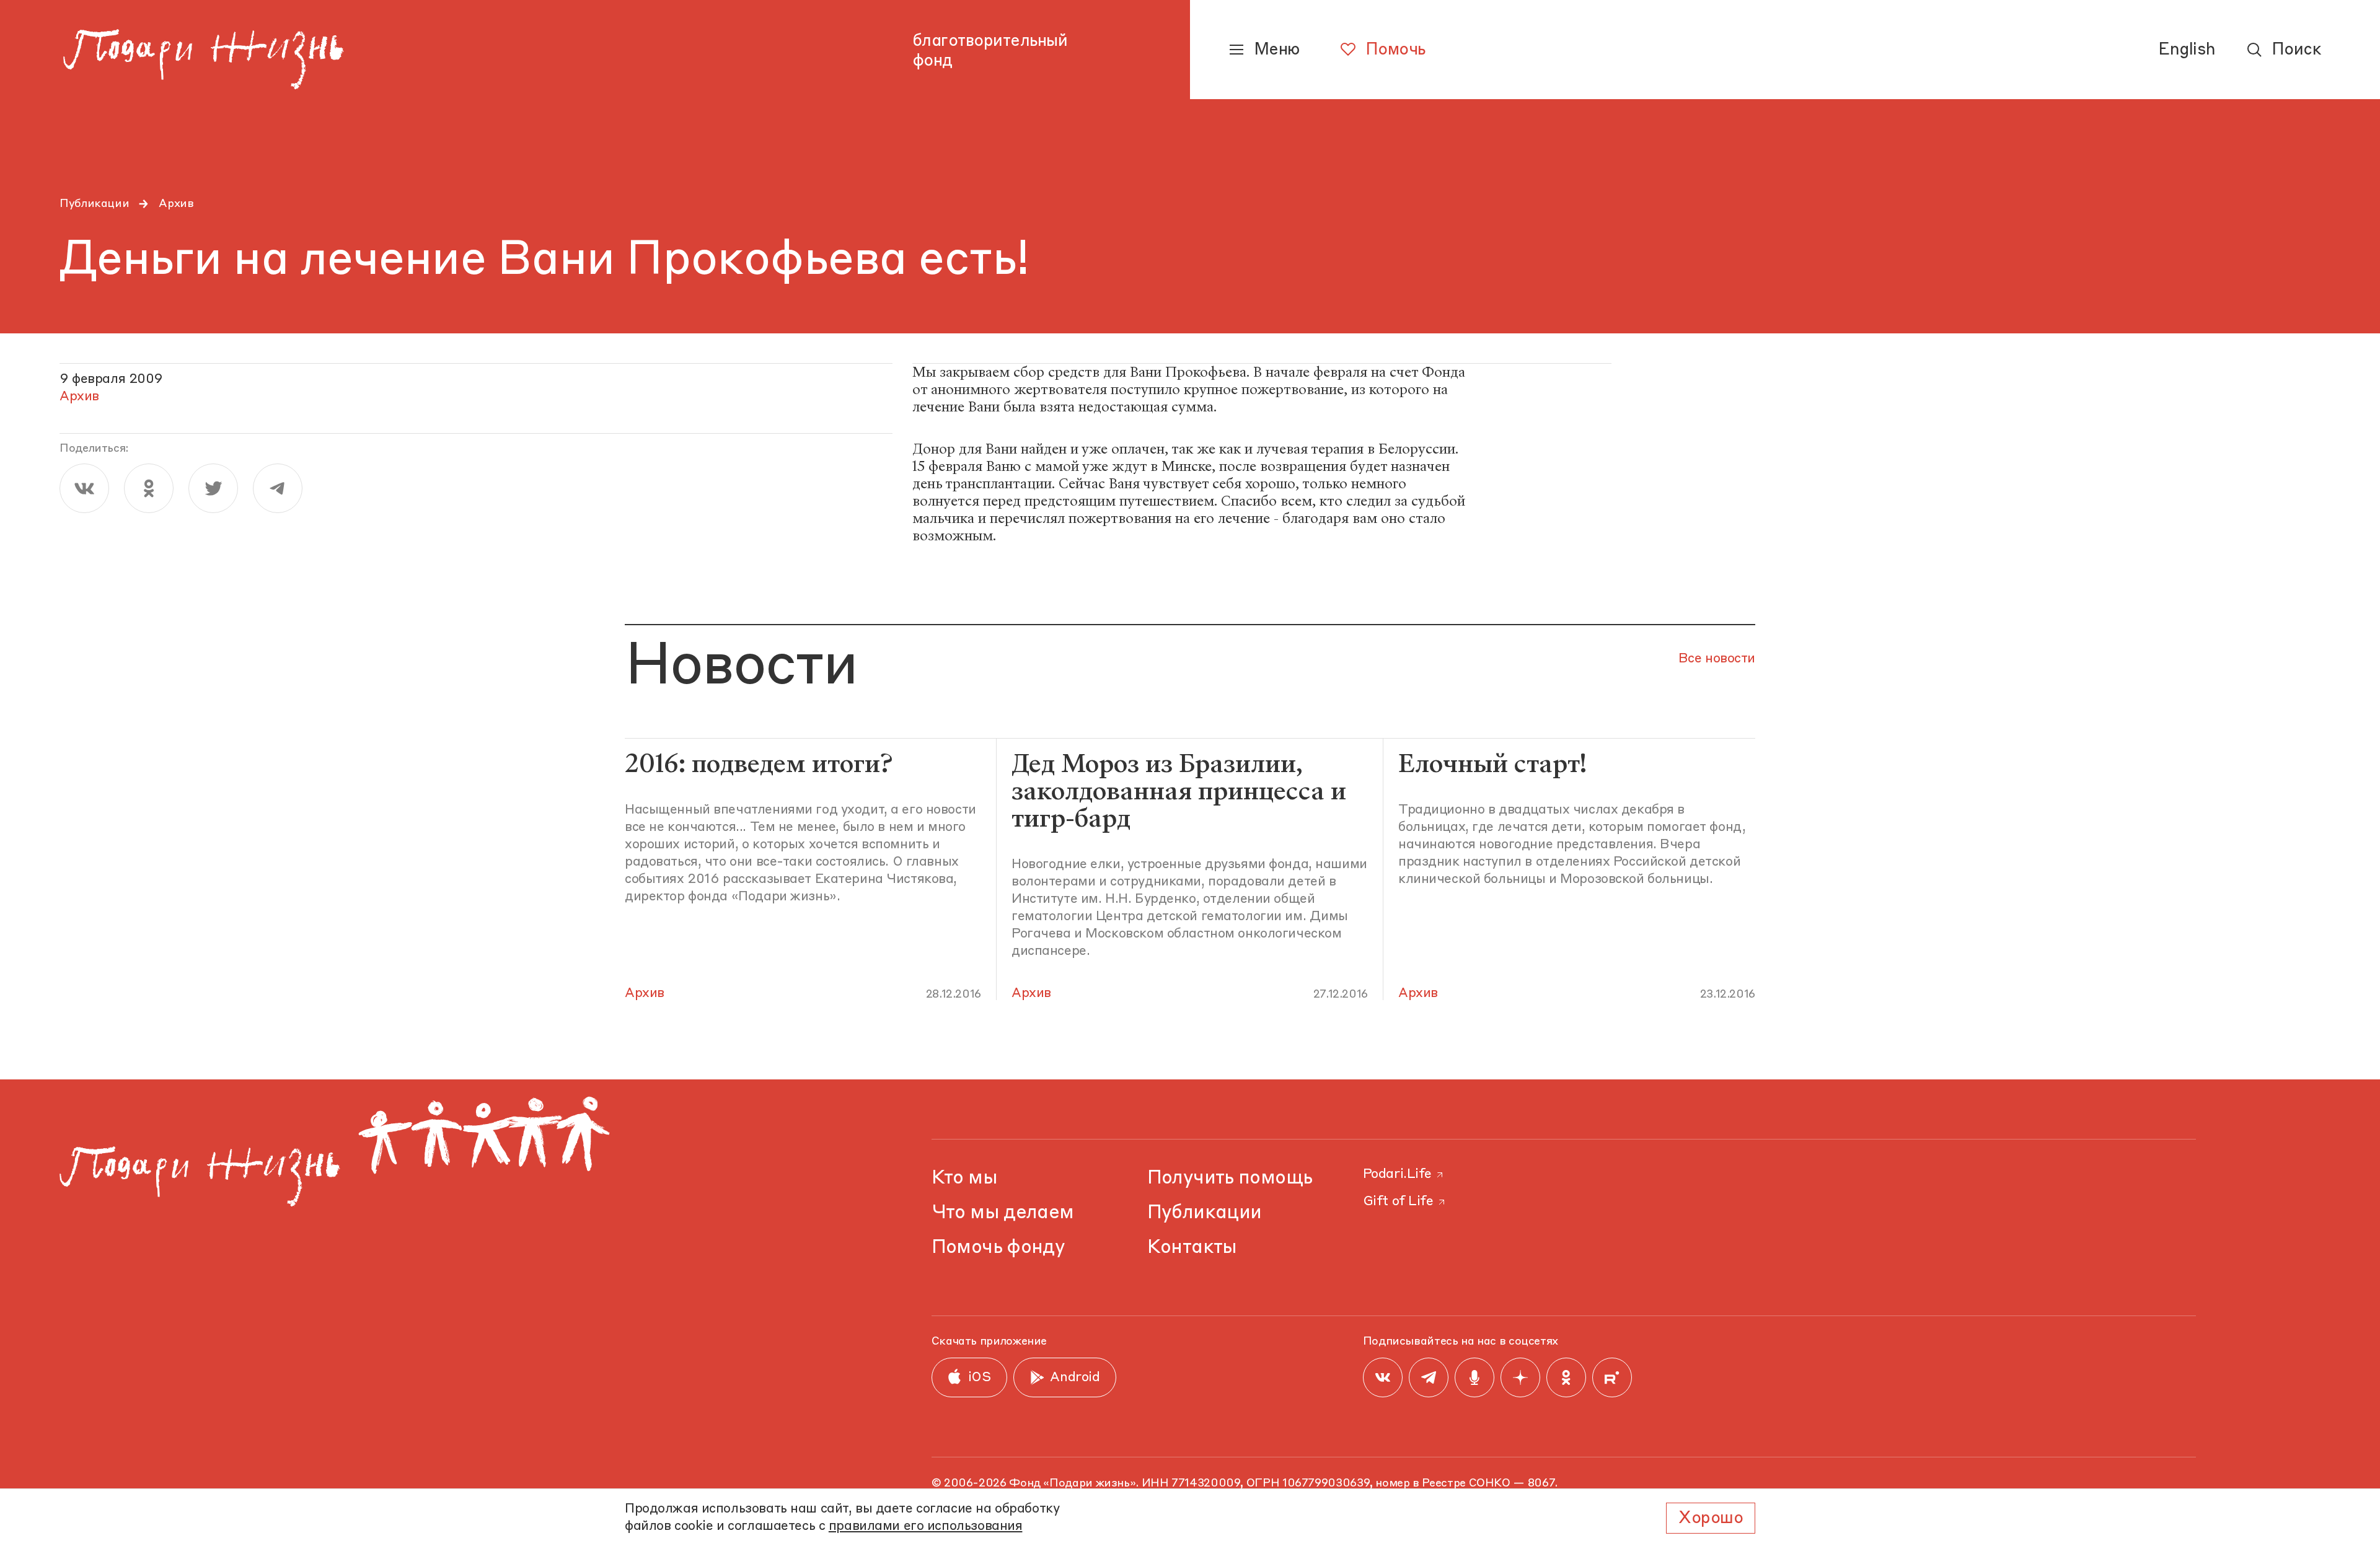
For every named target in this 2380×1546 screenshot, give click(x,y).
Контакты (1192, 1248)
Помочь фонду (998, 1248)
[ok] (149, 488)
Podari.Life (1397, 1175)
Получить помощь (1230, 1178)
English (2187, 50)
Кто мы (964, 1178)
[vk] (84, 488)
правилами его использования (926, 1526)
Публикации (94, 204)
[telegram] (278, 488)
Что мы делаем (1003, 1213)
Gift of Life (1398, 1202)
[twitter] (213, 488)
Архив (176, 204)
